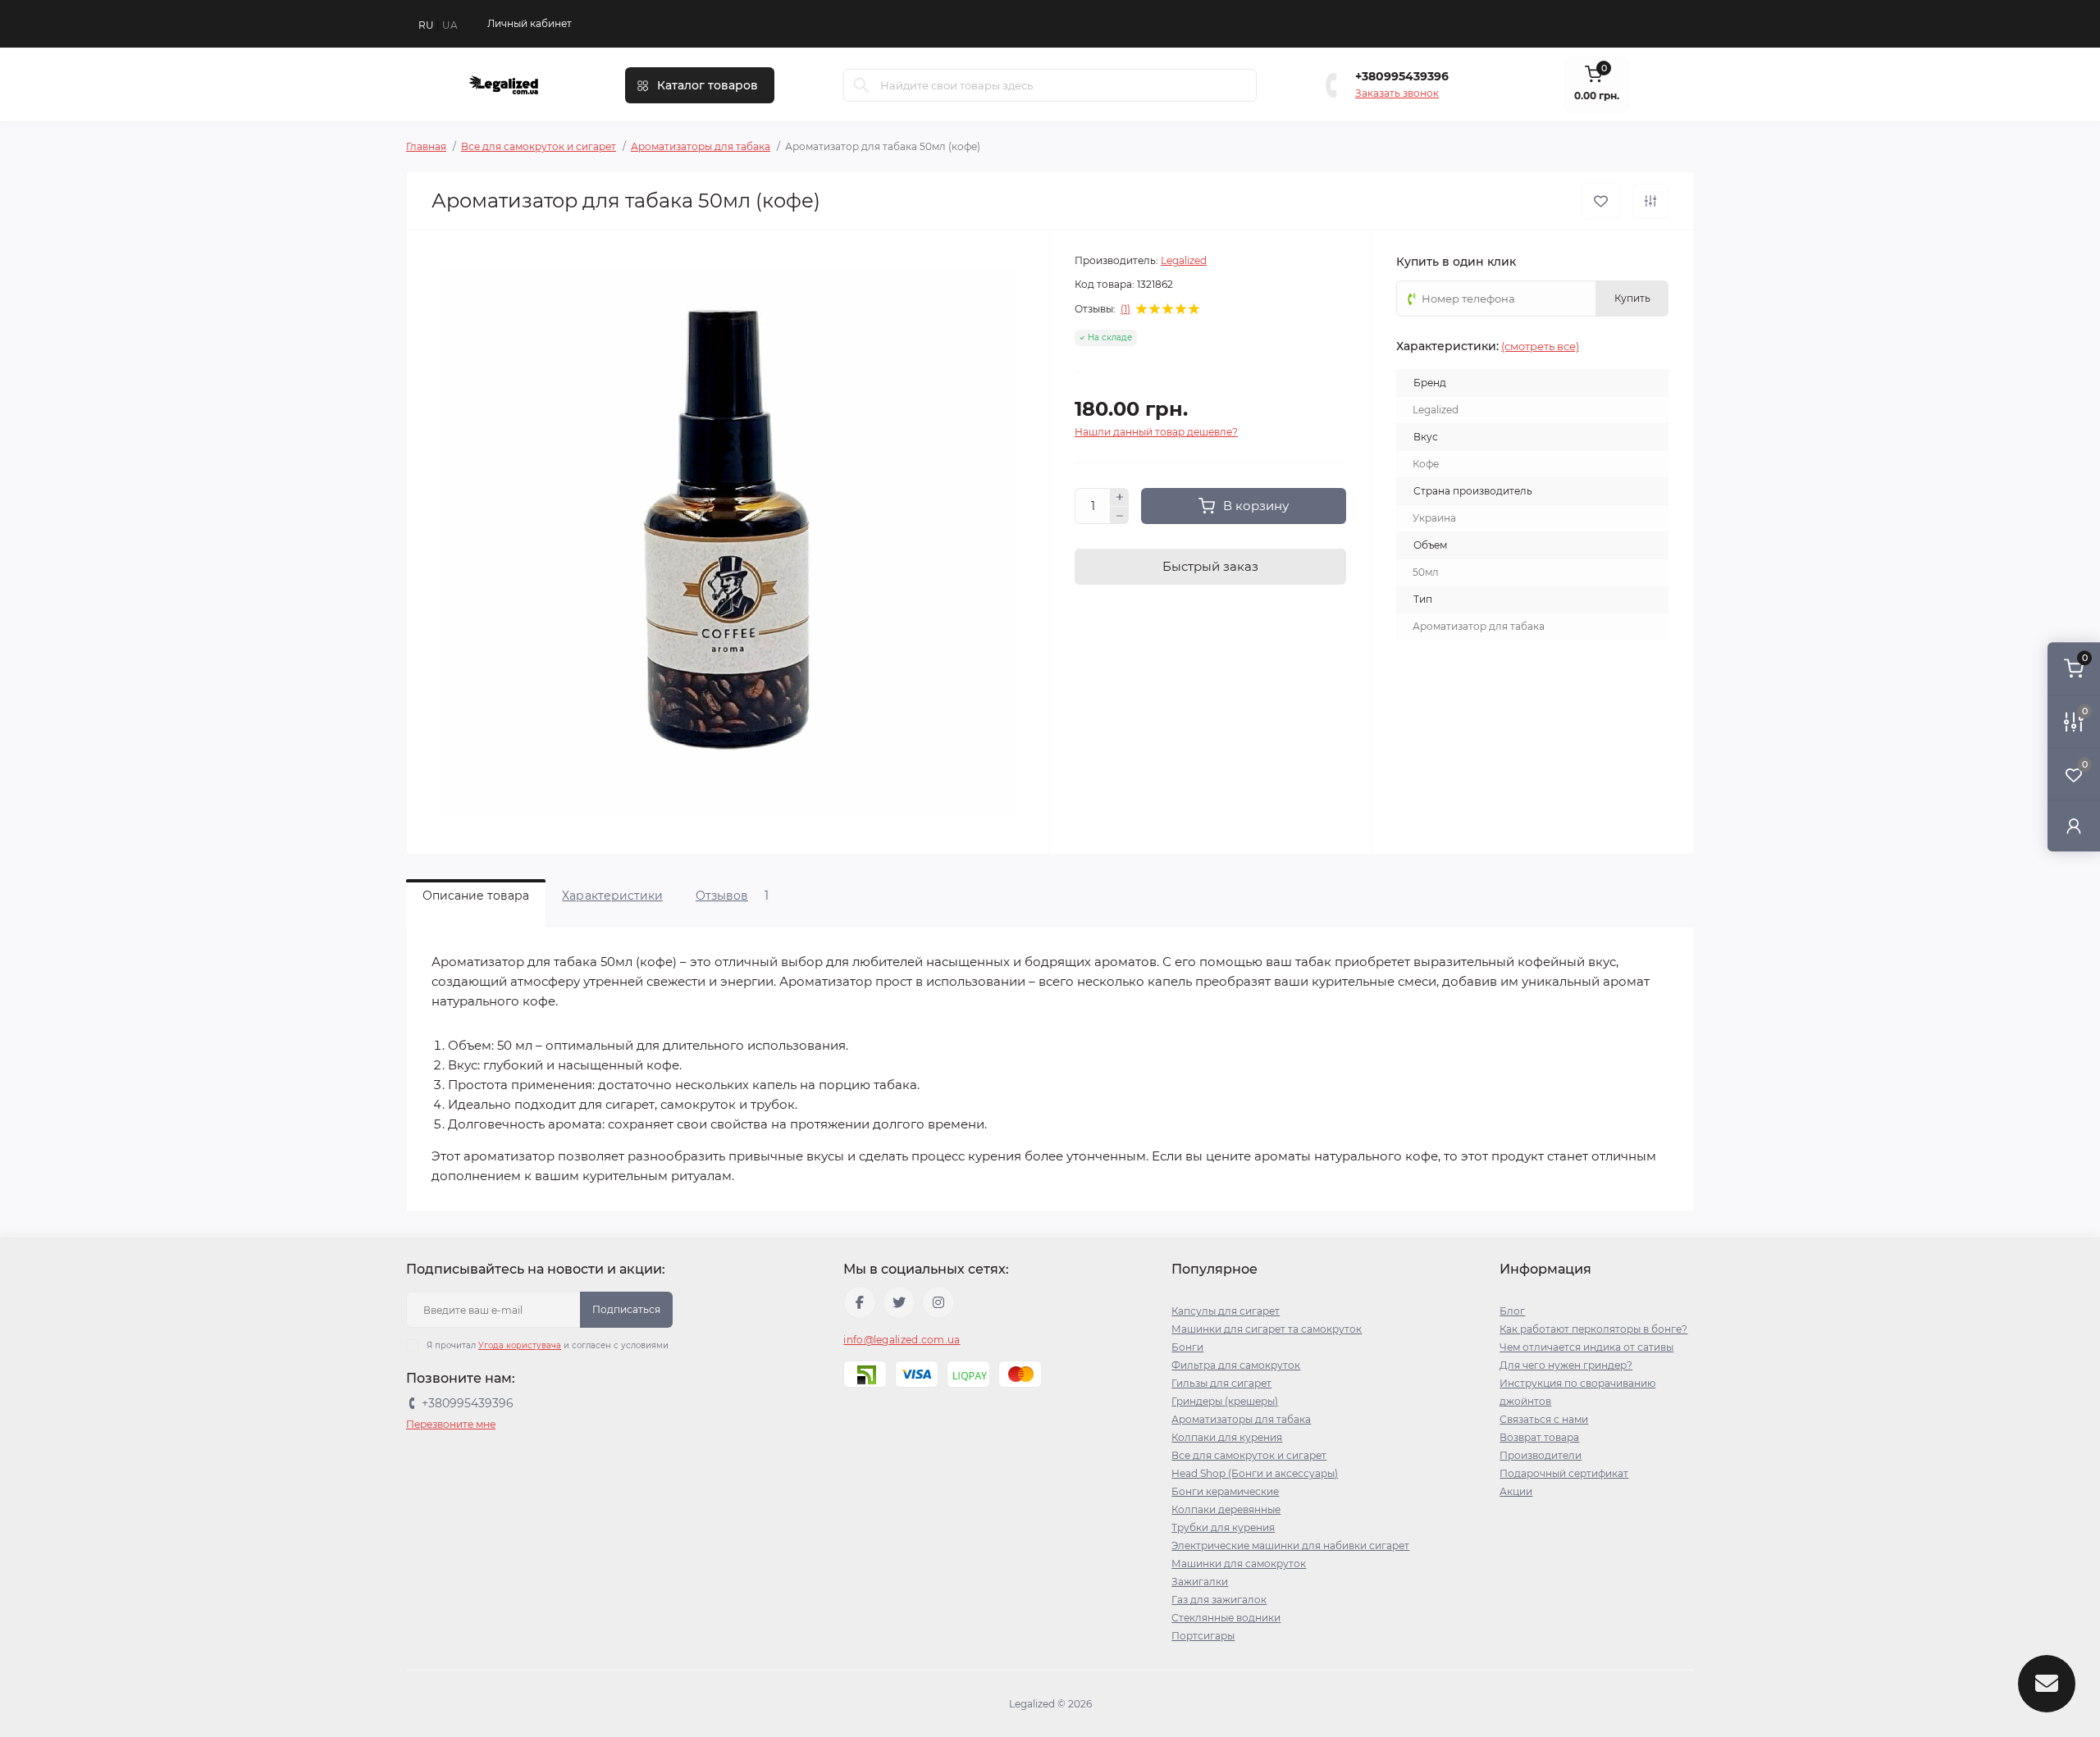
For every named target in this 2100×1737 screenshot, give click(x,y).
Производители (1541, 1455)
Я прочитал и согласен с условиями (548, 1345)
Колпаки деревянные (1226, 1509)
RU (426, 25)
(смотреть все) (1540, 346)
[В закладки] (1601, 201)
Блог (1512, 1311)
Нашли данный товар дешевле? (1156, 432)
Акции (1516, 1491)
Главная (426, 146)
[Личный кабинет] (2074, 825)
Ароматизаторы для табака (701, 146)
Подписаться (626, 1309)
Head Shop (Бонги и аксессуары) (1255, 1473)
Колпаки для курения (1227, 1437)
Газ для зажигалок (1219, 1600)
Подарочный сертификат (1564, 1473)
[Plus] (1120, 497)
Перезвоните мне (451, 1424)
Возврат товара (1539, 1437)
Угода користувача (520, 1345)
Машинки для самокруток (1239, 1564)
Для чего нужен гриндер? (1566, 1365)
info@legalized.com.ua (902, 1340)
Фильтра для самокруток (1236, 1365)
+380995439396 (1402, 76)
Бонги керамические (1225, 1491)
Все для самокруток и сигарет (539, 146)
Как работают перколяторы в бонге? (1593, 1329)
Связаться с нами (1544, 1419)
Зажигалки (1200, 1582)
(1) (1125, 309)
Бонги (1187, 1347)
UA (450, 25)
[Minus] (1120, 516)
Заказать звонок (1397, 93)
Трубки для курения (1223, 1527)
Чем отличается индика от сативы (1586, 1347)
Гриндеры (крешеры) (1225, 1401)
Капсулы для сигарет (1226, 1311)
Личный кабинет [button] (530, 23)
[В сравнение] (1650, 201)
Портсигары (1203, 1636)
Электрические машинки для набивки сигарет (1290, 1546)
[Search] (861, 85)
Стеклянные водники (1226, 1618)
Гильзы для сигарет (1221, 1383)
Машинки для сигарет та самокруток (1267, 1329)
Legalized (1184, 260)
